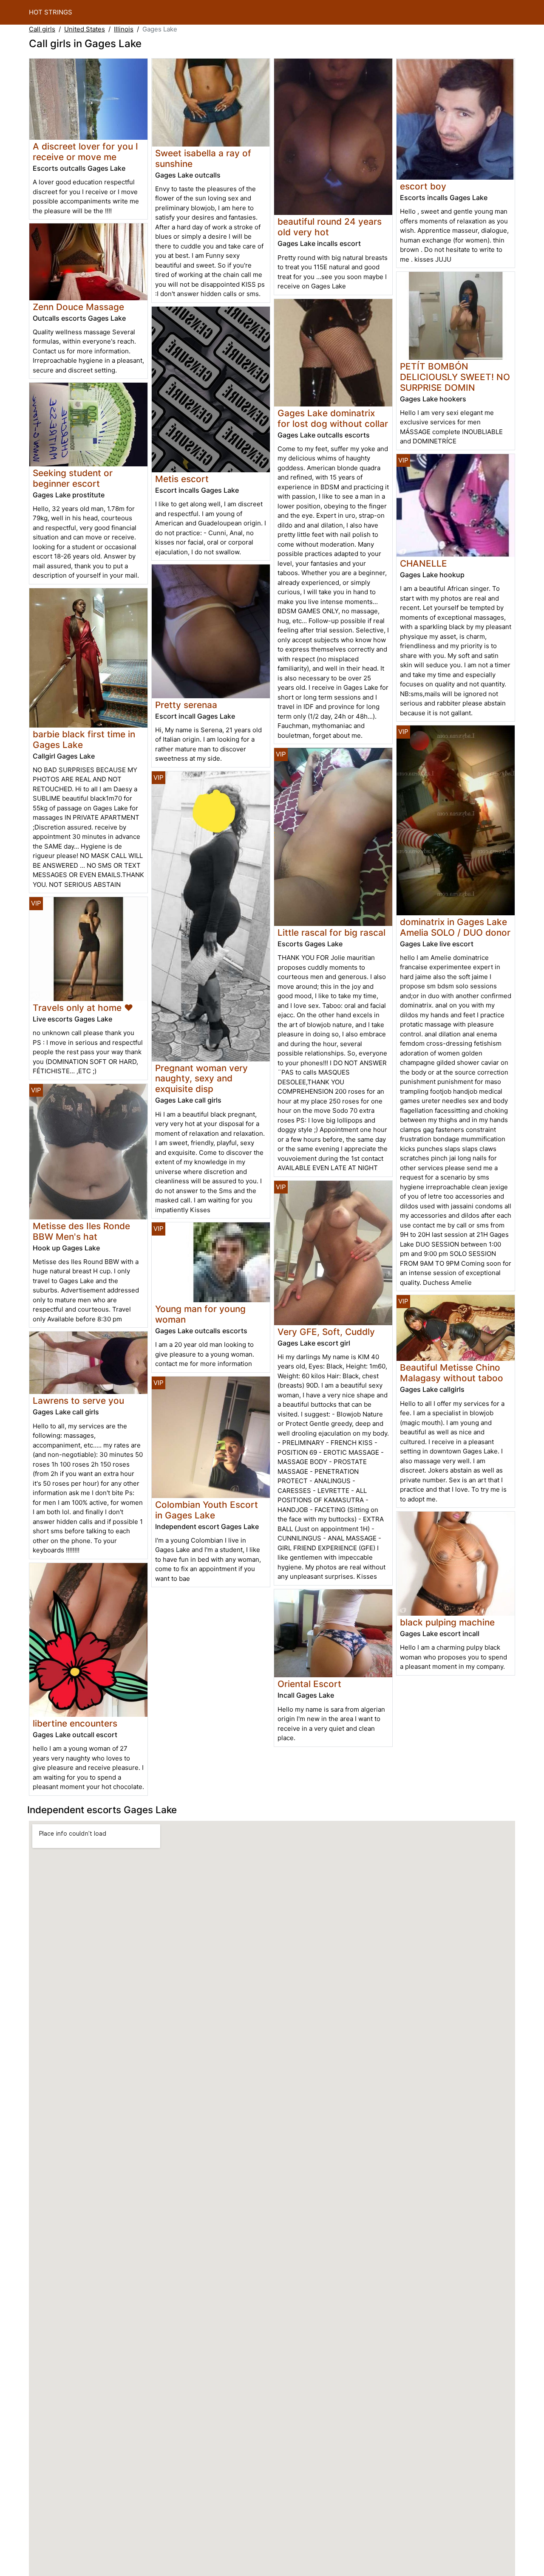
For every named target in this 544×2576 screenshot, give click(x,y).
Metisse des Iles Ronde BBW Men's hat (81, 1231)
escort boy (423, 186)
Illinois (124, 29)
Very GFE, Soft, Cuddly (326, 1332)
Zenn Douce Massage (78, 307)
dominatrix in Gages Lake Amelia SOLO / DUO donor (455, 927)
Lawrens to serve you (78, 1401)
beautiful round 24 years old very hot (330, 227)
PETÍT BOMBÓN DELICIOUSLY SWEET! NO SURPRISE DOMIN (455, 377)
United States (85, 29)
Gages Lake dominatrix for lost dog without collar (333, 418)
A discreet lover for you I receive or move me (85, 152)
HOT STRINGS (51, 12)
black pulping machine (447, 1622)
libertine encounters (75, 1723)
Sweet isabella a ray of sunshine (203, 158)
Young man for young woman (200, 1314)
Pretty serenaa (186, 705)
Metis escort (182, 479)
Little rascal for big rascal (331, 932)
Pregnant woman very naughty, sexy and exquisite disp (201, 1079)
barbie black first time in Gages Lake (84, 739)
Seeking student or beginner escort (73, 478)
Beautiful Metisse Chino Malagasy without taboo (452, 1373)
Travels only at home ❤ (83, 1008)
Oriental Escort (309, 1684)
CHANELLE (424, 563)
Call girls (42, 29)
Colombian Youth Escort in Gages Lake (207, 1510)
